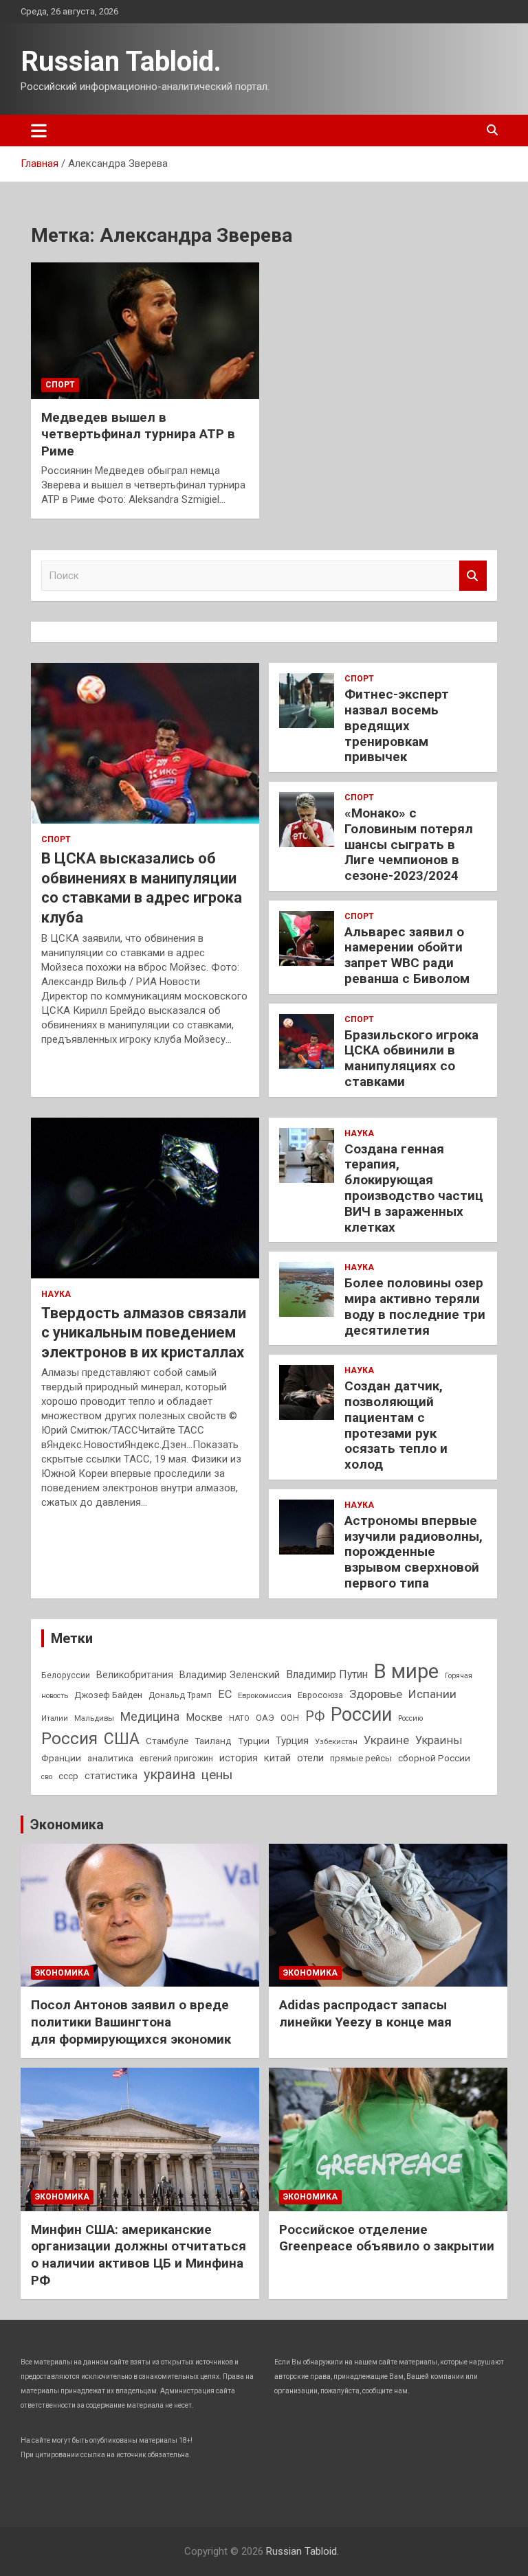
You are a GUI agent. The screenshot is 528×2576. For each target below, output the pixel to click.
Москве (204, 1717)
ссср (68, 1776)
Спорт (60, 385)
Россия (69, 1739)
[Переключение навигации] (39, 131)
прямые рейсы (361, 1758)
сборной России (434, 1758)
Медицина (150, 1716)
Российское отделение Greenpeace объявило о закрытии (387, 2238)
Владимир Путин (327, 1674)
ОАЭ (265, 1718)
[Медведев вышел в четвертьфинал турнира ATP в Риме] (145, 330)
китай (277, 1758)
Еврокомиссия (265, 1695)
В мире (406, 1671)
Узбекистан (336, 1741)
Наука (56, 1294)
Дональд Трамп (180, 1695)
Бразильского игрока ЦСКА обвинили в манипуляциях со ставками (411, 1058)
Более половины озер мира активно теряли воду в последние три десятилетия (415, 1306)
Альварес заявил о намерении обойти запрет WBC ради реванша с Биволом (407, 955)
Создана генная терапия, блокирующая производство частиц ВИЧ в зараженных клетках (414, 1188)
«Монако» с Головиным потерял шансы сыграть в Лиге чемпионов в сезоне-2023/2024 (409, 844)
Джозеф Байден (108, 1695)
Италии (55, 1718)
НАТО (239, 1718)
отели (310, 1758)
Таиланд (213, 1741)
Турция (292, 1741)
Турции (254, 1741)
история (239, 1758)
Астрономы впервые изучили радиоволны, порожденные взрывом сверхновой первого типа (414, 1552)
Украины (439, 1740)
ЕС (225, 1694)
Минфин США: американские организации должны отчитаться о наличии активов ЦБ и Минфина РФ (139, 2255)
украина (169, 1775)
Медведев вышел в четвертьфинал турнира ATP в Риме (138, 434)
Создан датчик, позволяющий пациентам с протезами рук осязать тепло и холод (396, 1425)
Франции (61, 1758)
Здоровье (376, 1694)
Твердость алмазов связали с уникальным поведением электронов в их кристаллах (144, 1333)
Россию (410, 1718)
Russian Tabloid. (121, 61)
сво (47, 1777)
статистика (111, 1776)
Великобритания (135, 1675)
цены (217, 1775)
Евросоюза (320, 1695)
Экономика (67, 1824)
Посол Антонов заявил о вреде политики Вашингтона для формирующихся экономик (131, 2022)
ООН (290, 1718)
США (122, 1739)
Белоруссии (66, 1675)
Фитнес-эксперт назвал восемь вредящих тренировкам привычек (397, 725)
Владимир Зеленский (230, 1675)
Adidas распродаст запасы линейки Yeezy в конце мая (365, 2013)
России (361, 1715)
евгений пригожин (176, 1759)
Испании (432, 1694)
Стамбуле (167, 1741)
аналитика (110, 1758)
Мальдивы (94, 1718)
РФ (315, 1716)
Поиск (473, 576)
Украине (386, 1740)
